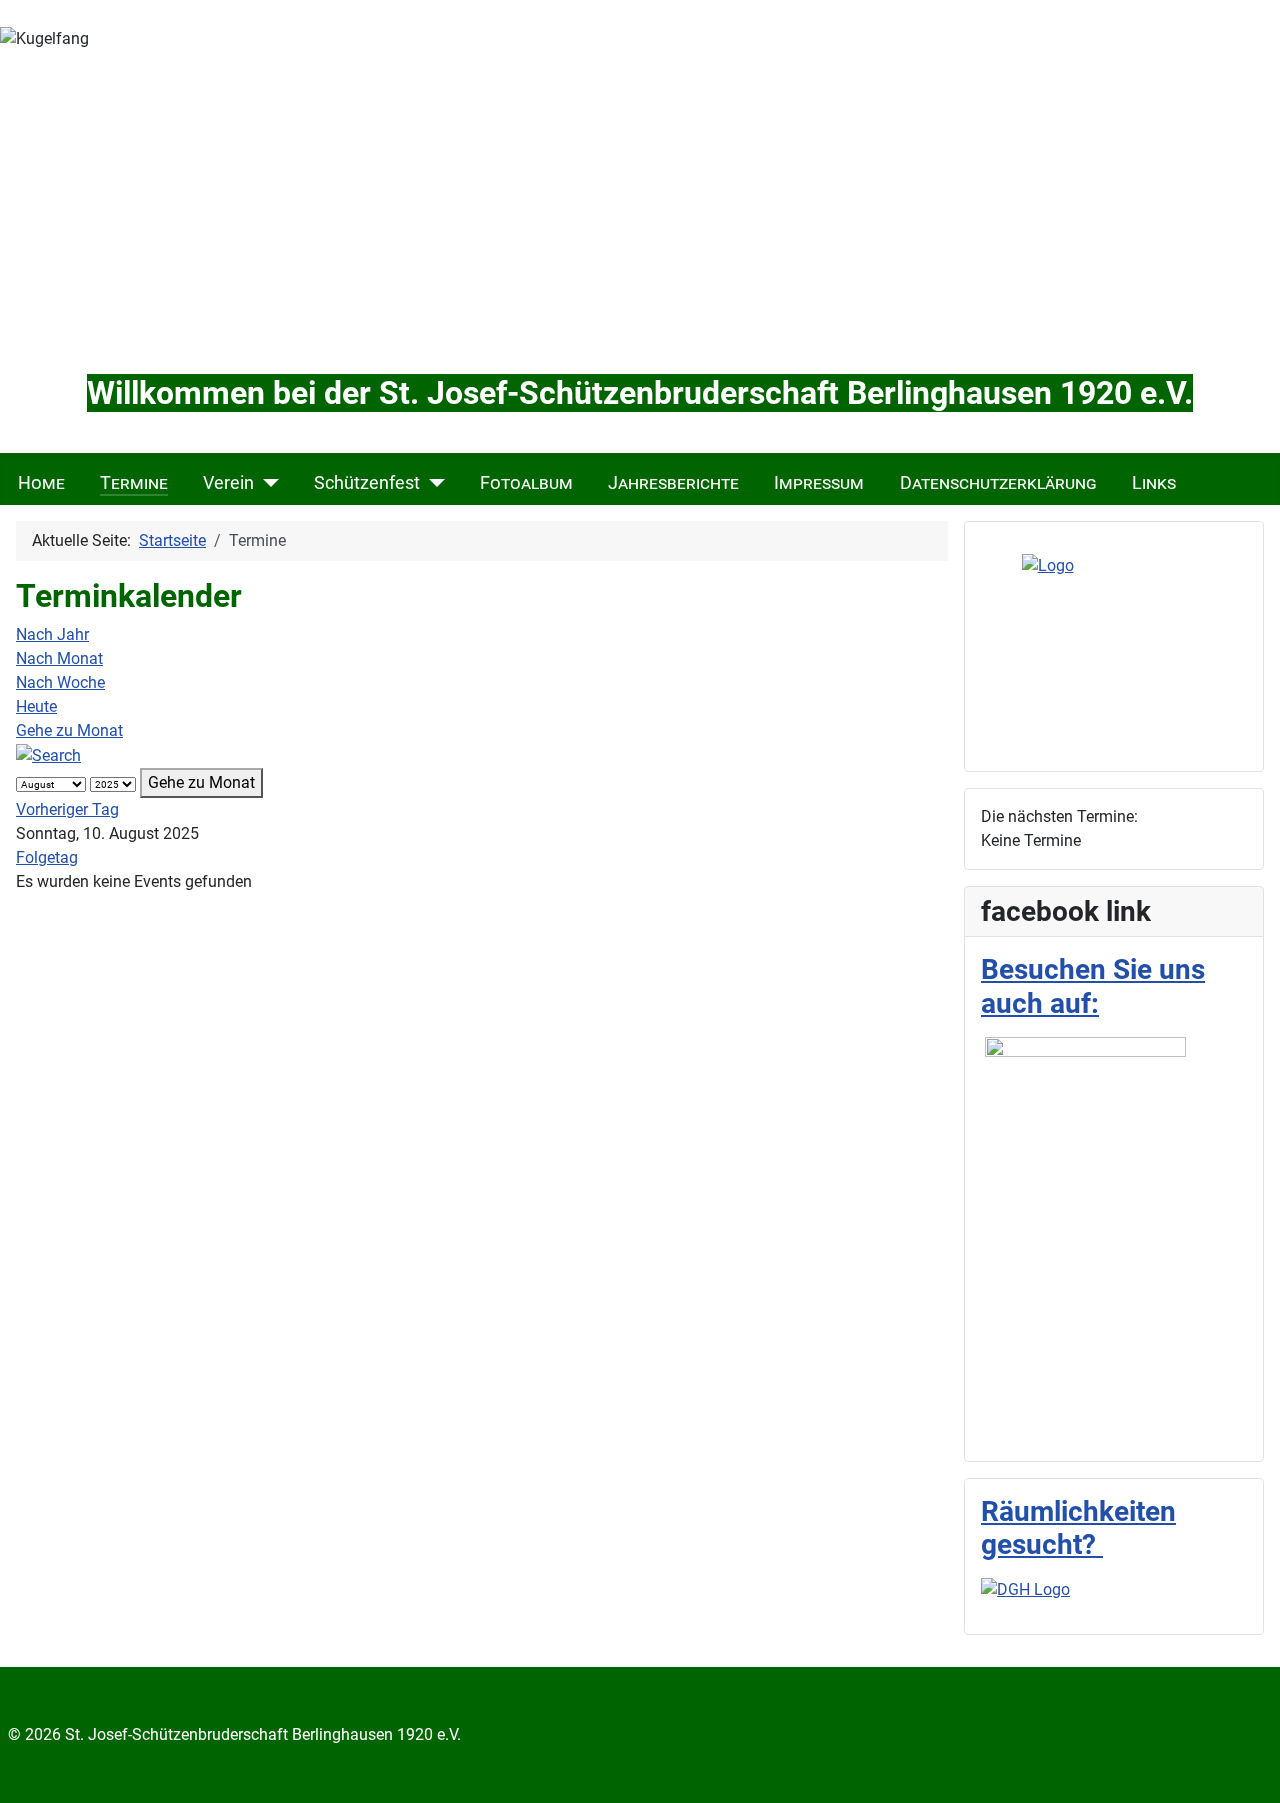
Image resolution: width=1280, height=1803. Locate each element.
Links (1154, 483)
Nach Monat (59, 658)
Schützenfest (367, 483)
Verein (228, 483)
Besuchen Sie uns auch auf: (1093, 986)
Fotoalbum (526, 483)
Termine (134, 483)
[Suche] (48, 754)
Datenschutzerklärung (998, 483)
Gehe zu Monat (69, 730)
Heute (36, 706)
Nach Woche (60, 682)
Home (41, 483)
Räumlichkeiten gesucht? (1078, 1528)
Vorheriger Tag (67, 809)
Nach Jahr (52, 634)
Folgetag (47, 857)
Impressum (819, 483)
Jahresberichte (673, 483)
